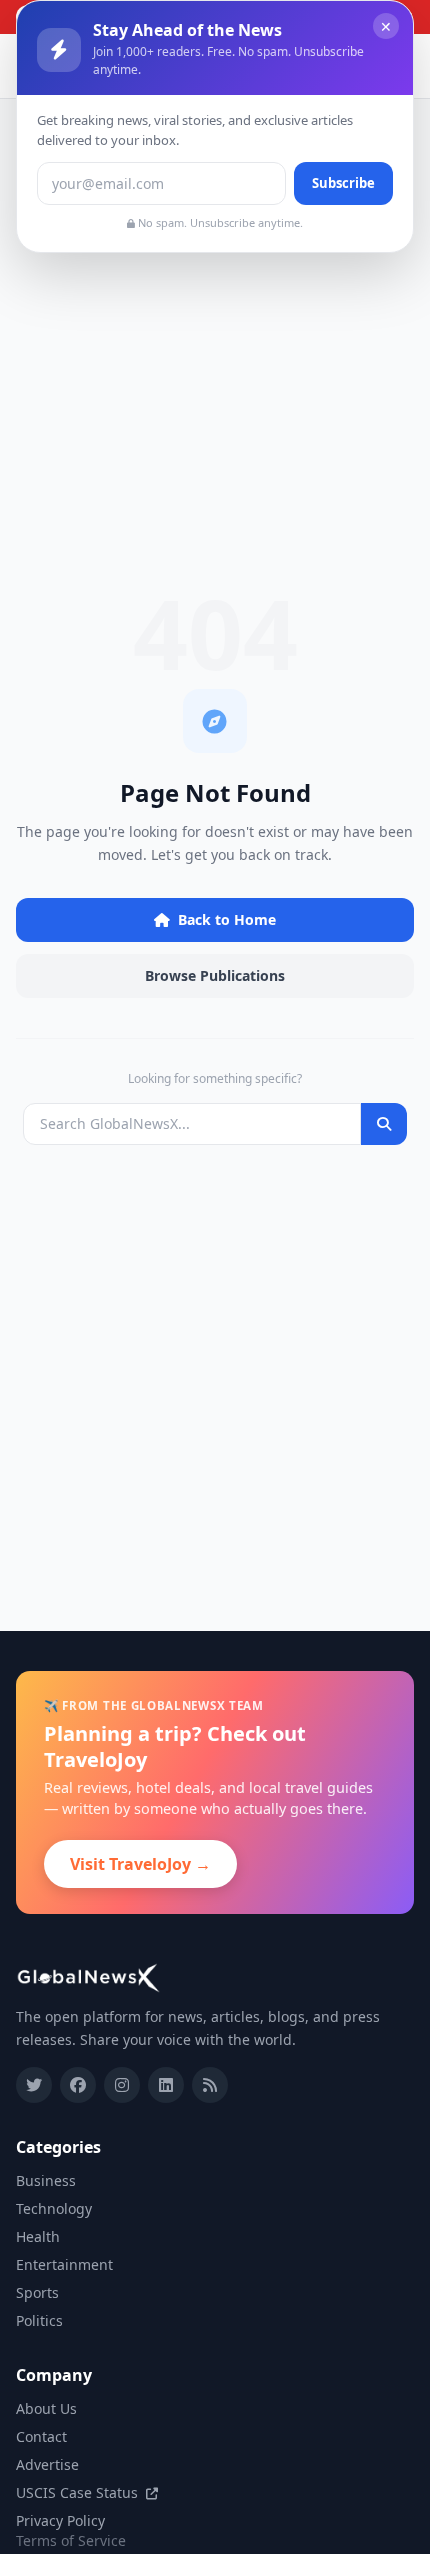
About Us (46, 2408)
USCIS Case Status (79, 2492)
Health (38, 2236)
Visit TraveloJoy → (140, 1864)
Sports (37, 2292)
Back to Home (227, 919)
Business (46, 2180)
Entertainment (64, 2264)
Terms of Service (71, 2540)
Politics (39, 2320)
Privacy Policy (60, 2520)
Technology (54, 2208)
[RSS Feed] (210, 2085)
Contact (41, 2436)
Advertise (47, 2464)
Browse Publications (215, 975)
